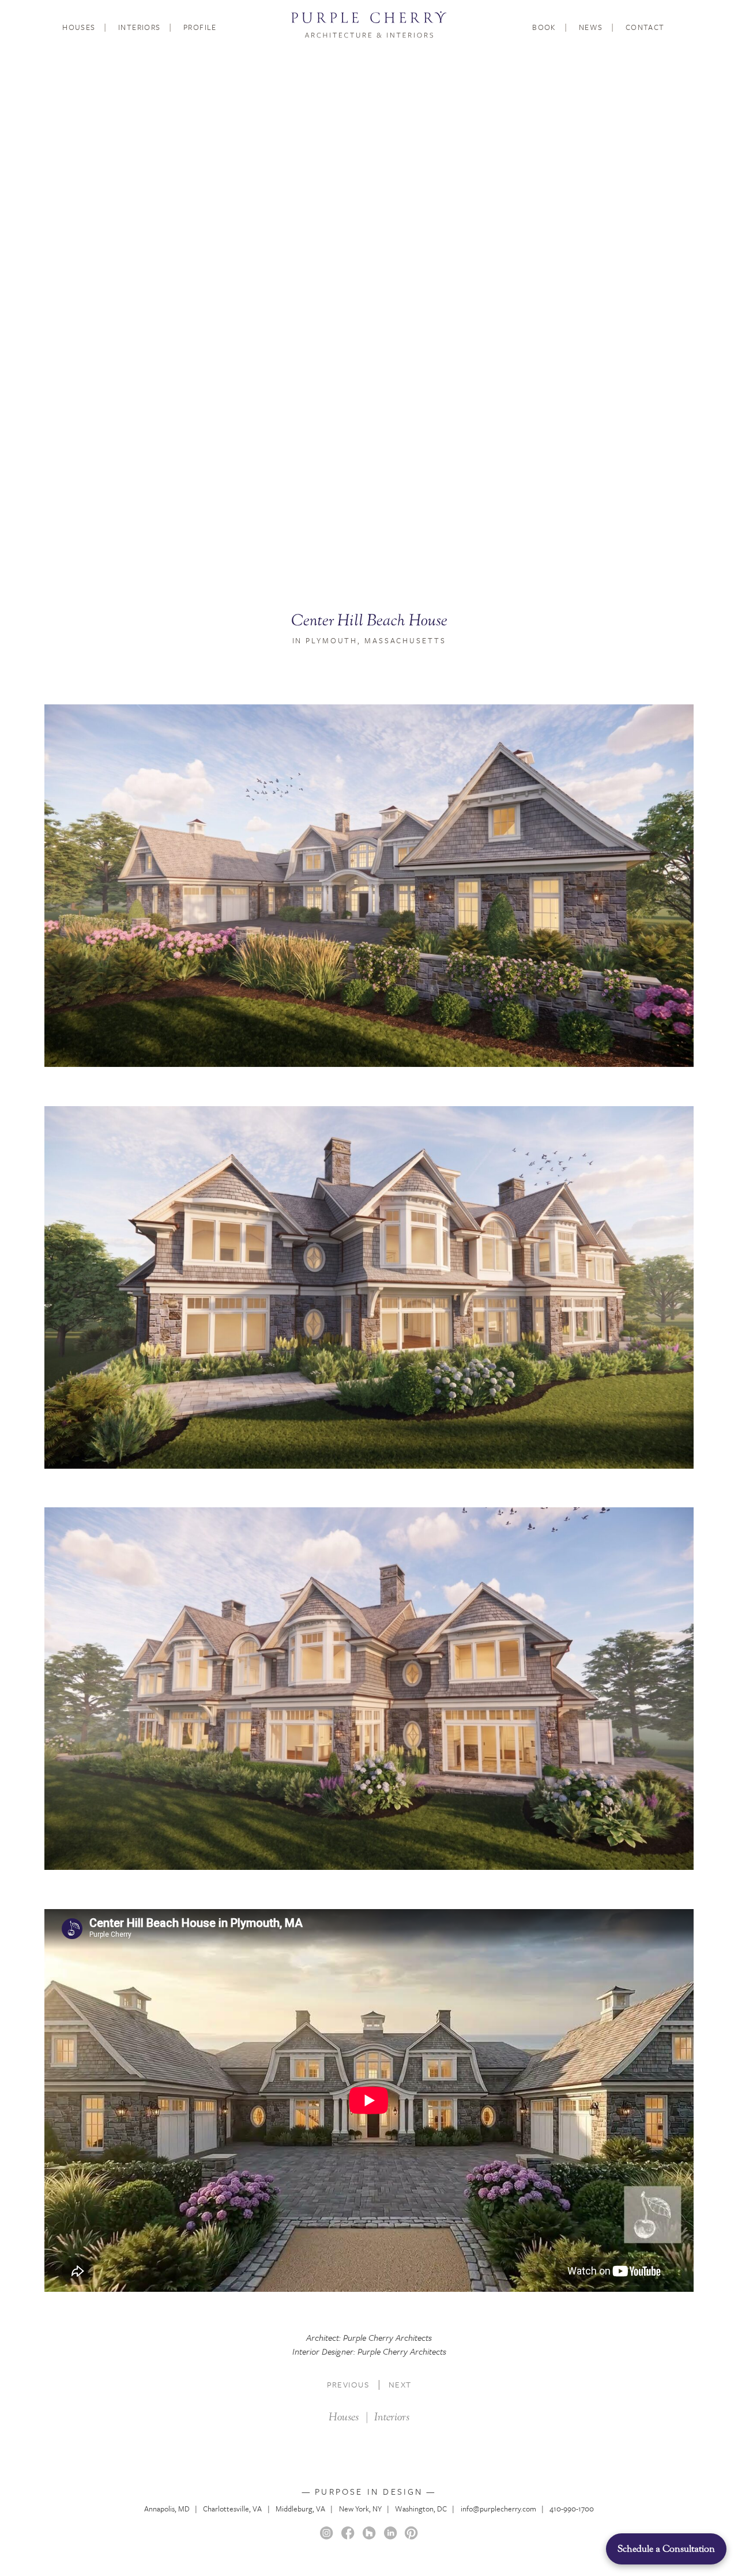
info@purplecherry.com (498, 2509)
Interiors (140, 27)
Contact (645, 27)
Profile (200, 27)
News (591, 27)
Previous (348, 2384)
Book (544, 27)
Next (400, 2384)
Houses (79, 27)
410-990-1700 (572, 2509)
